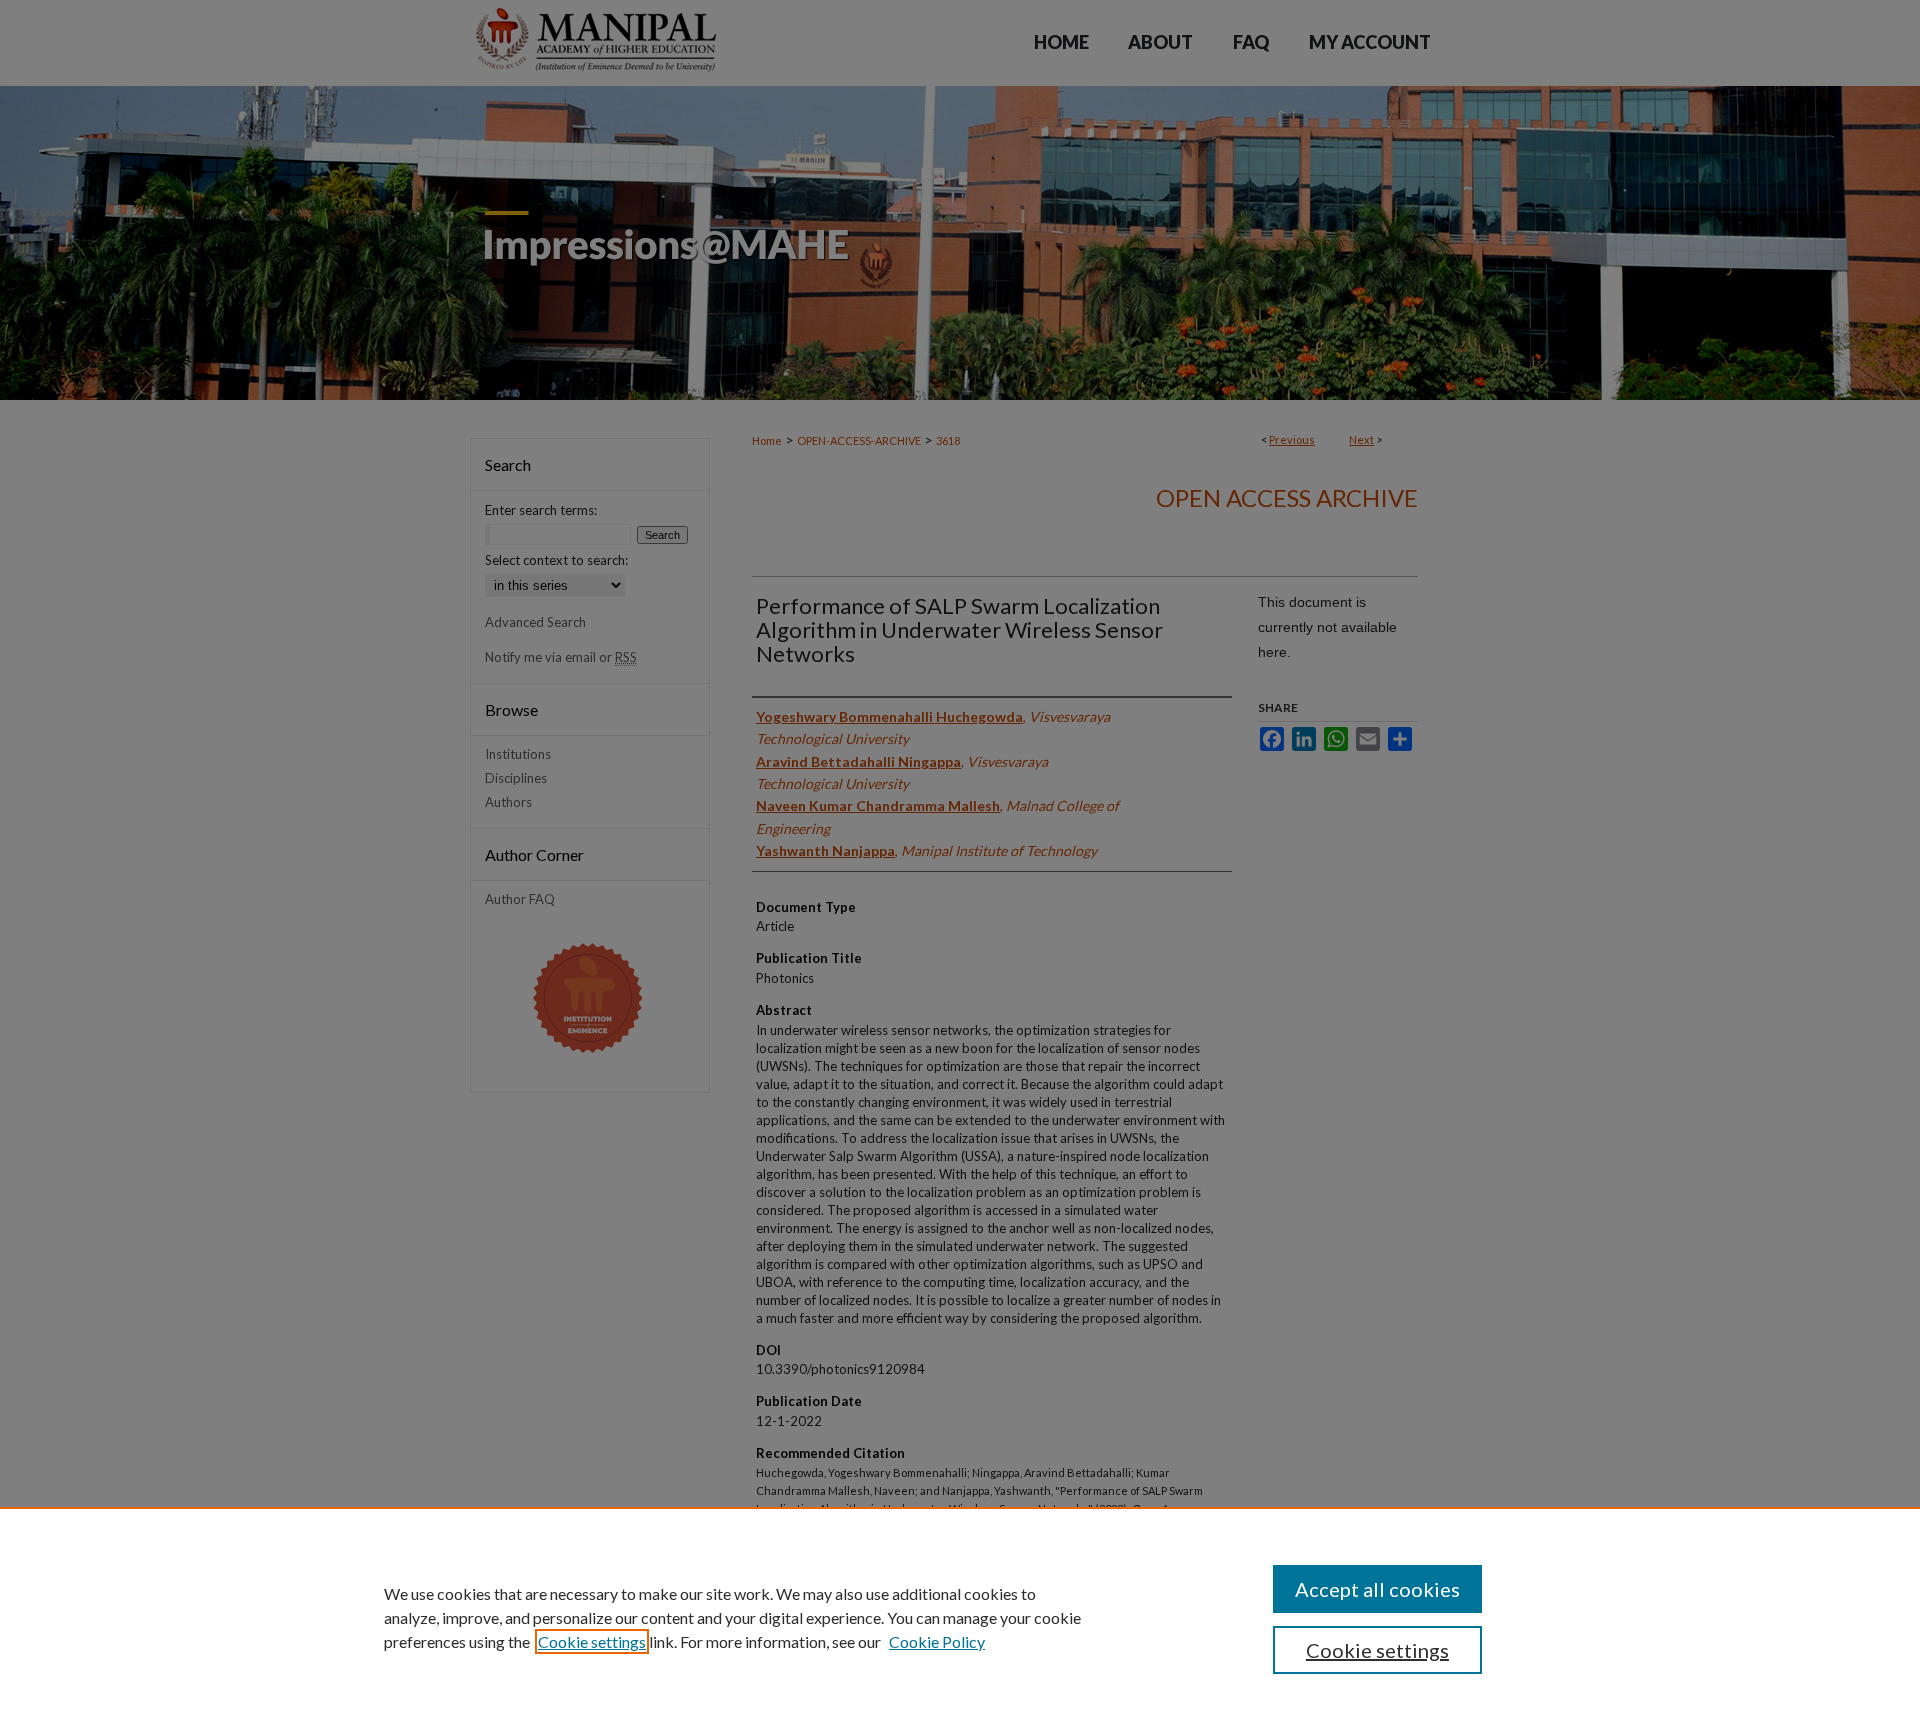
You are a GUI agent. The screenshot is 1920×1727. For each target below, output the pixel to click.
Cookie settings (592, 1641)
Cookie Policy (937, 1641)
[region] (960, 1617)
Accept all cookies (1377, 1589)
